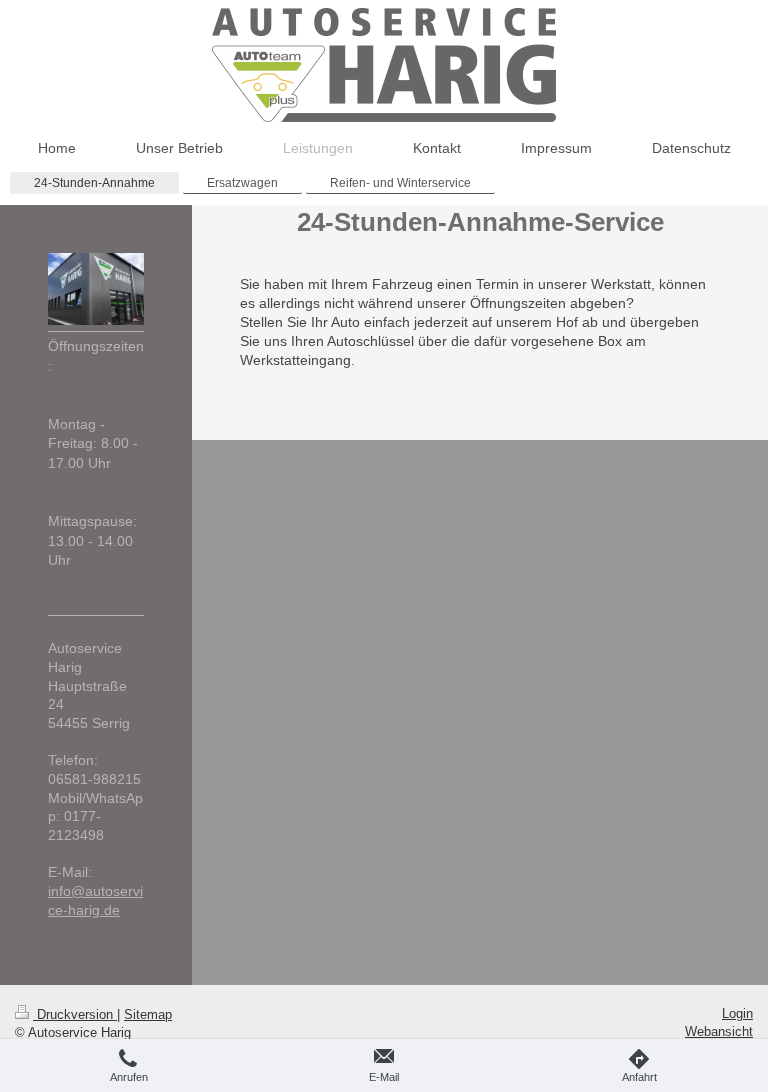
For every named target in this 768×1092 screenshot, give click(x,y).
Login (737, 1013)
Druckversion (75, 1014)
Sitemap (148, 1014)
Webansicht (719, 1031)
